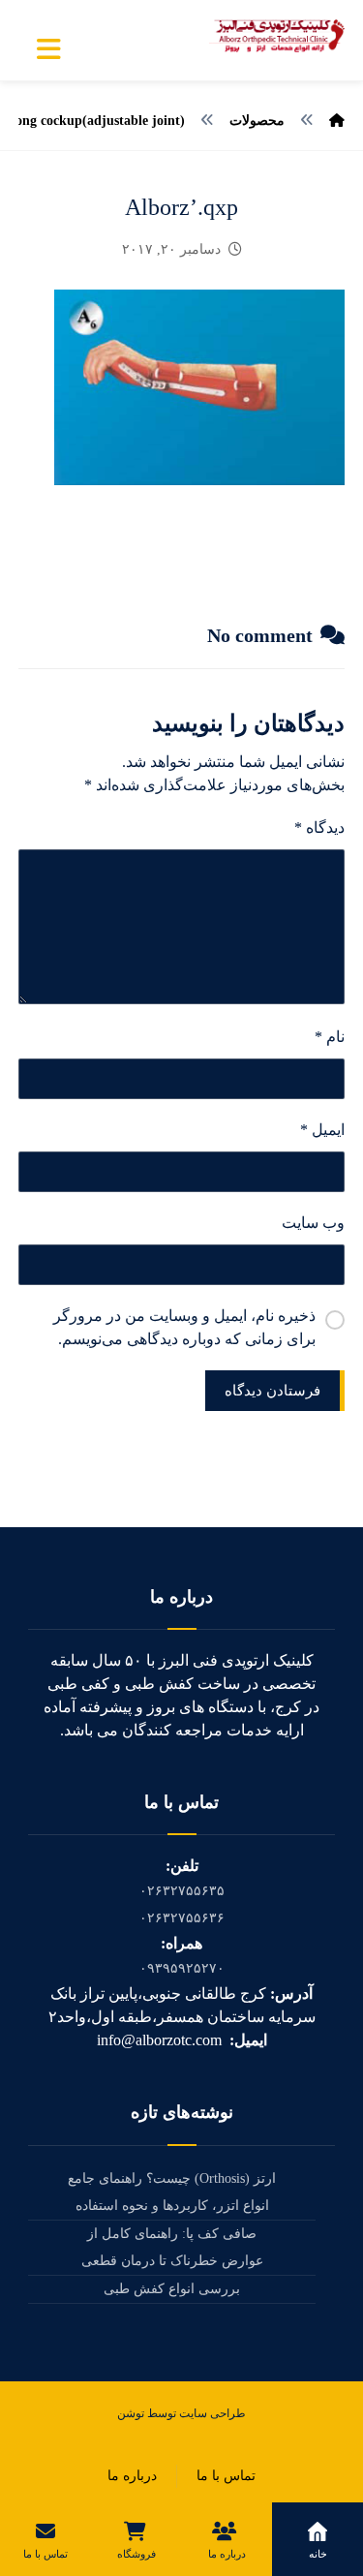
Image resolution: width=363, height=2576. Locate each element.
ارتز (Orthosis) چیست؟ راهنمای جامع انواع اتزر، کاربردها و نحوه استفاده (172, 2192)
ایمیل (322, 1130)
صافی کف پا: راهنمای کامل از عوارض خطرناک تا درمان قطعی (172, 2247)
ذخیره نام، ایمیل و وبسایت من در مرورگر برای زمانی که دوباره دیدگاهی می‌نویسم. (184, 1327)
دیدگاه (319, 828)
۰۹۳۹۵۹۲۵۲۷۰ (182, 1968)
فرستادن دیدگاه (272, 1391)
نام (330, 1037)
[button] (49, 49)
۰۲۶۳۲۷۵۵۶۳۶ (182, 1918)
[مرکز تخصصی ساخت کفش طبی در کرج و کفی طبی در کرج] (277, 36)
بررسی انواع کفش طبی (172, 2289)
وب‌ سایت (313, 1223)
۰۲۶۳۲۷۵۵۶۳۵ (182, 1891)
